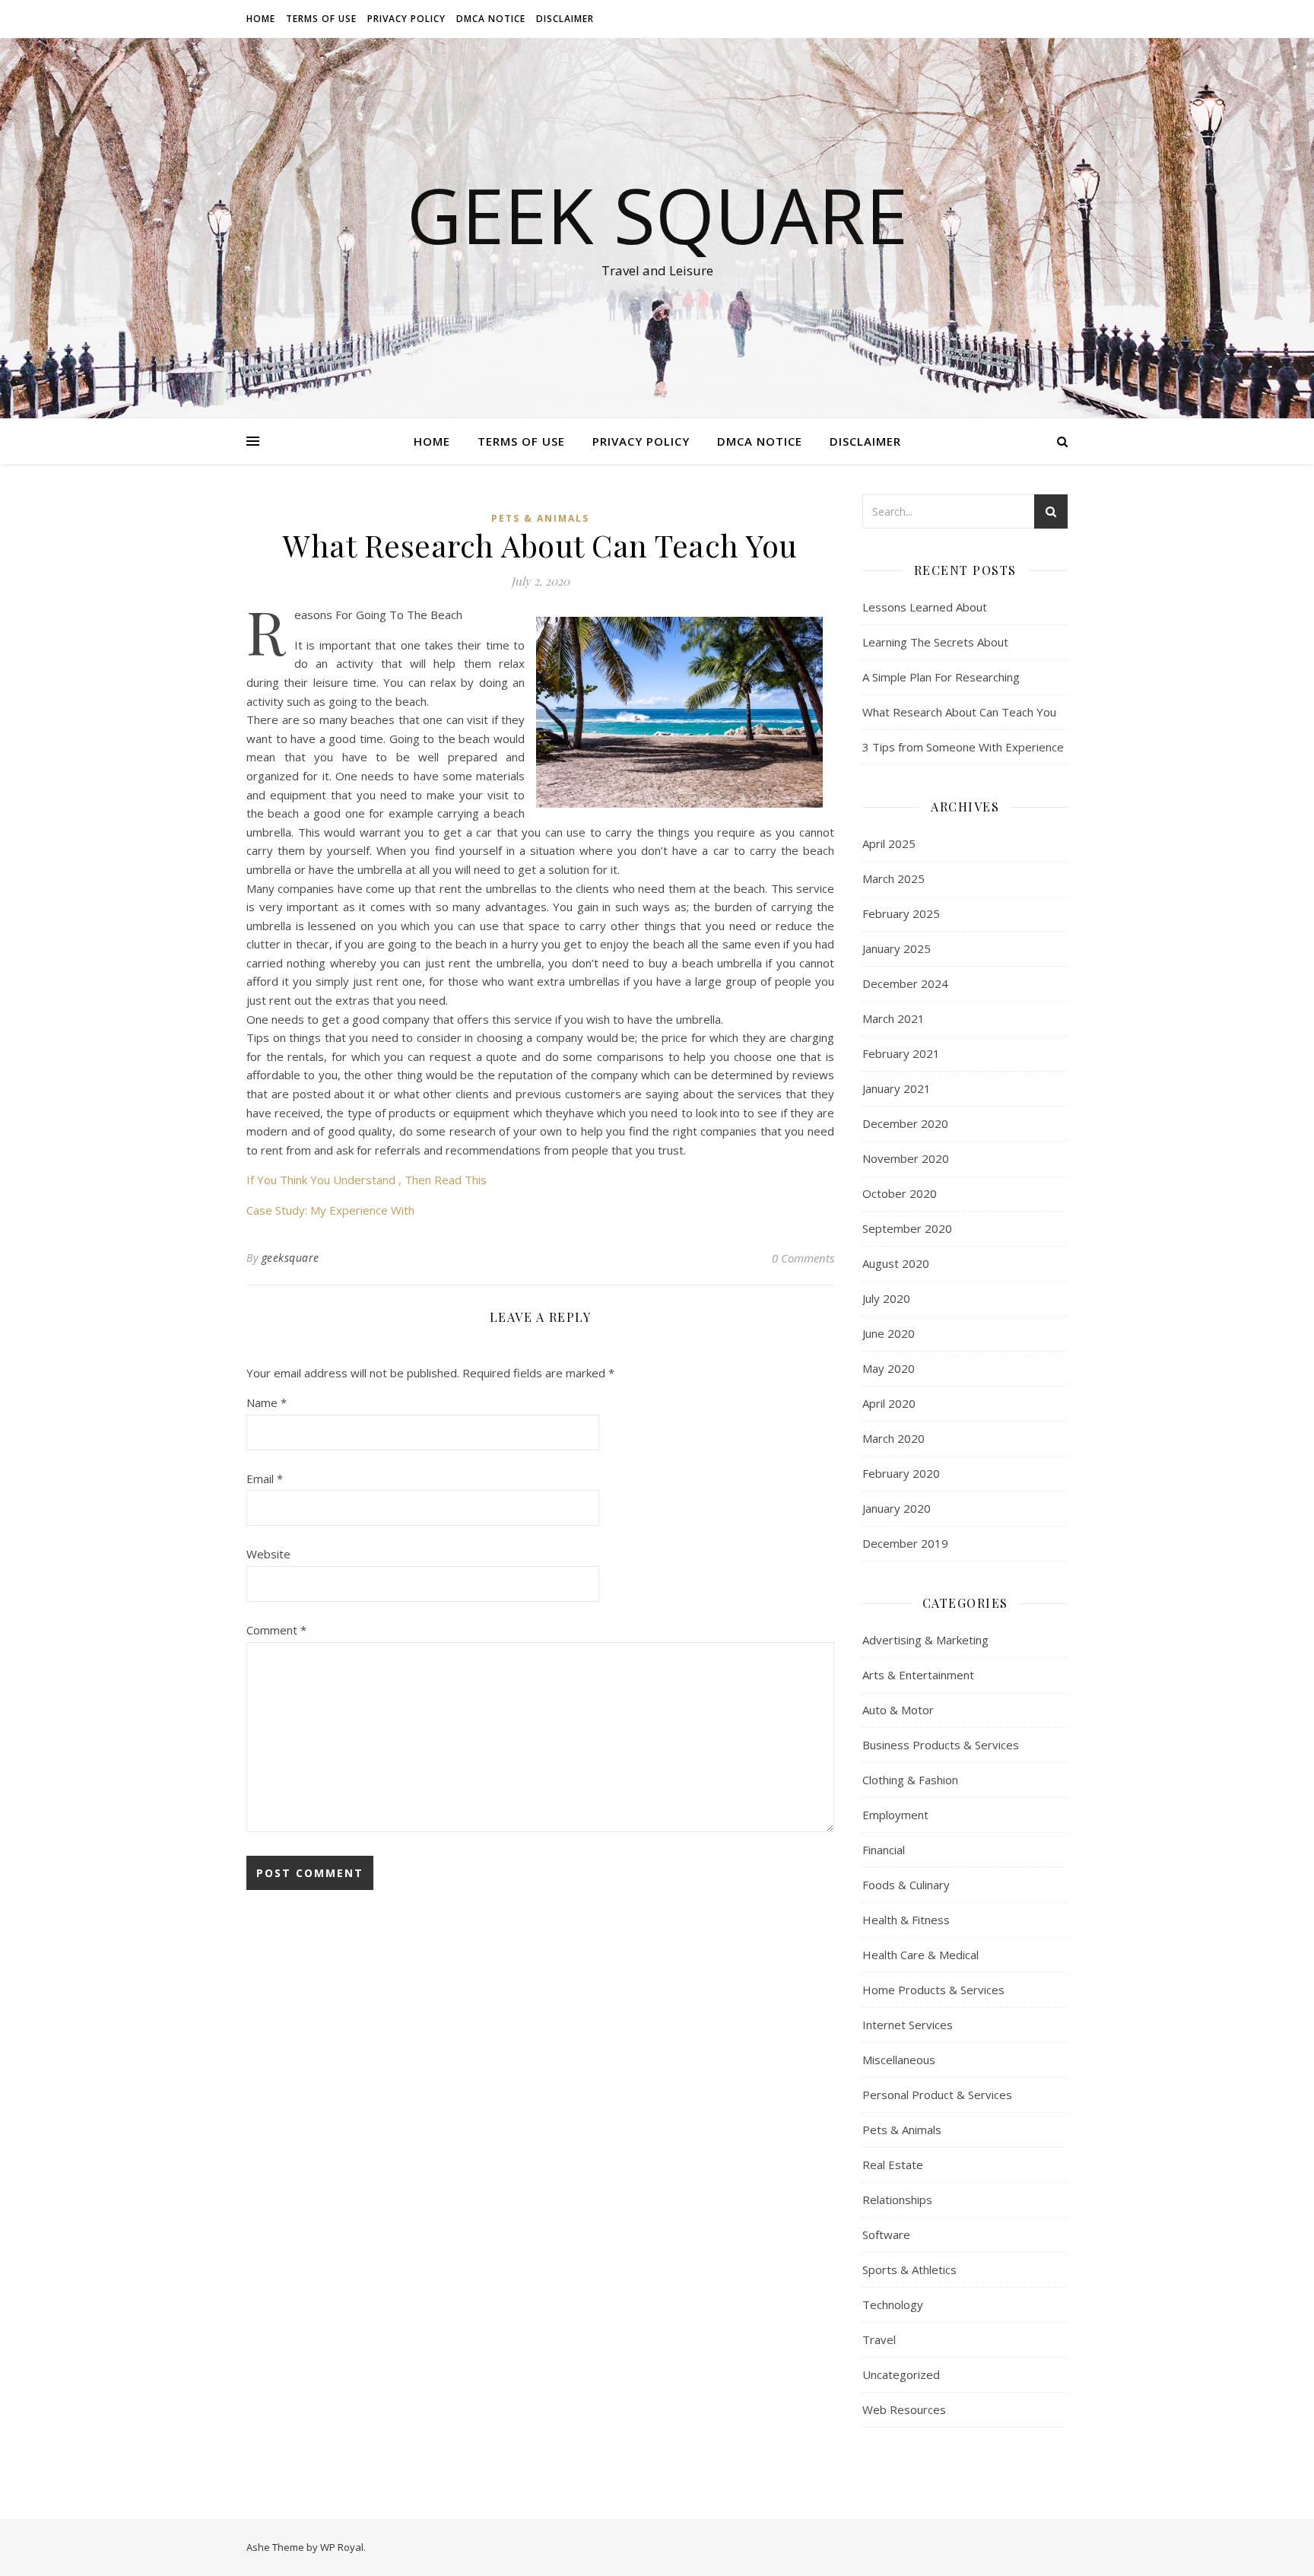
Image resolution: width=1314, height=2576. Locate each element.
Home (261, 19)
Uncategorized (901, 2374)
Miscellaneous (899, 2060)
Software (886, 2235)
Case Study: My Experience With (330, 1210)
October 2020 (900, 1193)
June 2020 (889, 1333)
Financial (884, 1850)
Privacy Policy (406, 19)
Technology (893, 2304)
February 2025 (901, 913)
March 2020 (893, 1438)
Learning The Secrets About (935, 642)
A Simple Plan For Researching (941, 677)
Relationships (897, 2200)
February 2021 (901, 1053)
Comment (276, 1630)
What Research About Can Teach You (959, 712)
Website (268, 1554)
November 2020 (906, 1158)
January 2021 (897, 1088)
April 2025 (889, 843)
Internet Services (908, 2025)
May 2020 (889, 1368)
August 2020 (896, 1263)
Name (267, 1402)
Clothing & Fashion (910, 1780)
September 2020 (907, 1228)
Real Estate (893, 2165)
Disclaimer (565, 19)
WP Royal (342, 2547)
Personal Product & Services (937, 2095)
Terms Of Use (321, 19)
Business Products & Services (941, 1745)
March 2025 (893, 878)
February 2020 (901, 1473)
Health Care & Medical (920, 1955)
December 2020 (905, 1123)
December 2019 (905, 1543)
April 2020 (889, 1403)
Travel (879, 2339)
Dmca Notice (491, 19)
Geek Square (657, 214)
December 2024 (905, 983)
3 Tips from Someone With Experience (963, 747)
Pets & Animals (540, 518)
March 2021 (893, 1018)
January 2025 (897, 948)
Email (265, 1479)
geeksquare (290, 1258)
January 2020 (897, 1508)
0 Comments (803, 1258)
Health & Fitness (906, 1920)
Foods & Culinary (906, 1885)
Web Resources (904, 2409)
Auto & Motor (898, 1710)
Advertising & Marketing (925, 1640)
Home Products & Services (933, 1990)
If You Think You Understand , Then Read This (367, 1180)
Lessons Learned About (925, 607)
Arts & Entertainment (918, 1675)
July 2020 (886, 1298)
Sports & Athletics (909, 2269)
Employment (895, 1815)
